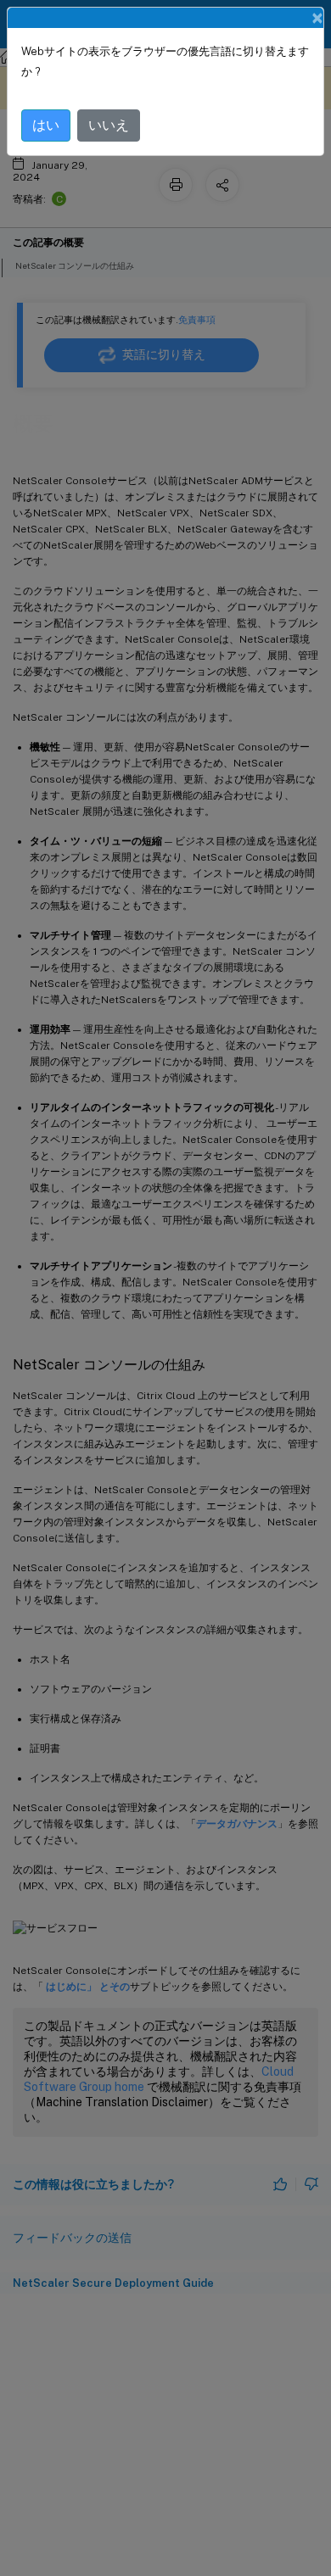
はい (46, 125)
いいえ (109, 125)
